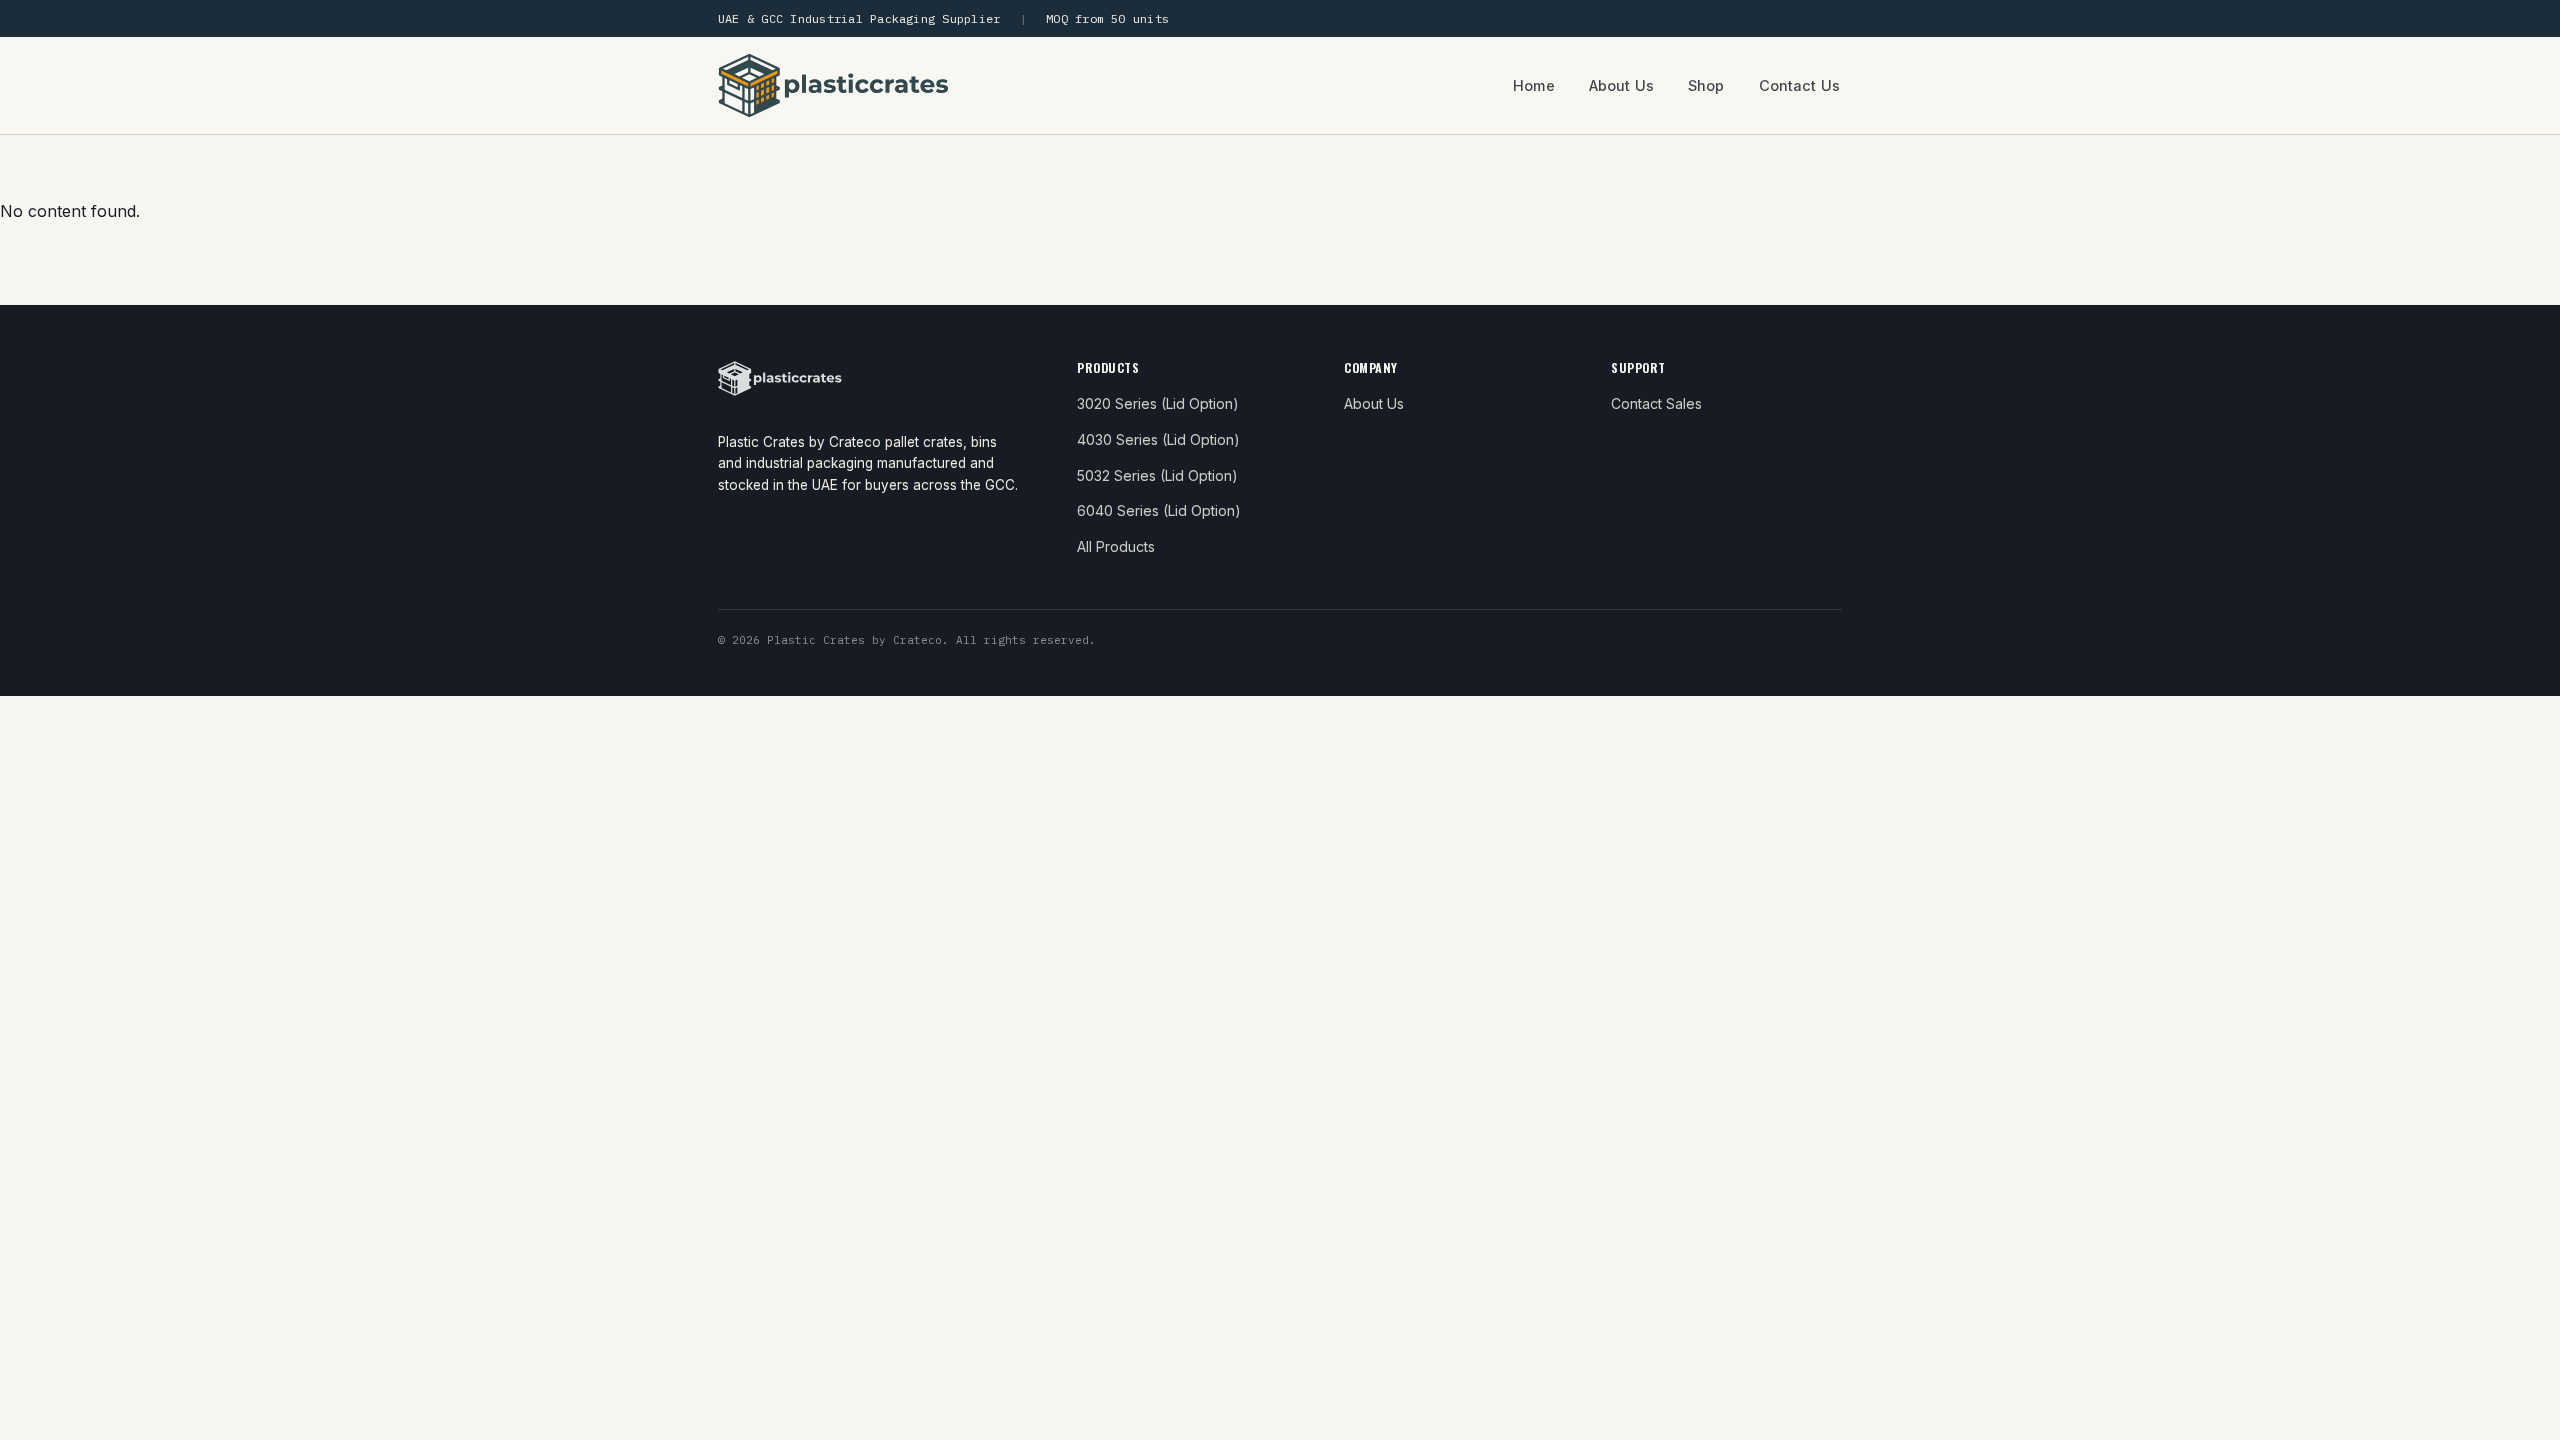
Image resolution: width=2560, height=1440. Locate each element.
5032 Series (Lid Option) (1157, 475)
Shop (1706, 85)
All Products (1116, 546)
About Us (1621, 85)
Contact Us (1799, 85)
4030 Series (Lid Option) (1158, 439)
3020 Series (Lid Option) (1158, 403)
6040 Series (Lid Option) (1159, 510)
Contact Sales (1656, 403)
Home (1534, 85)
